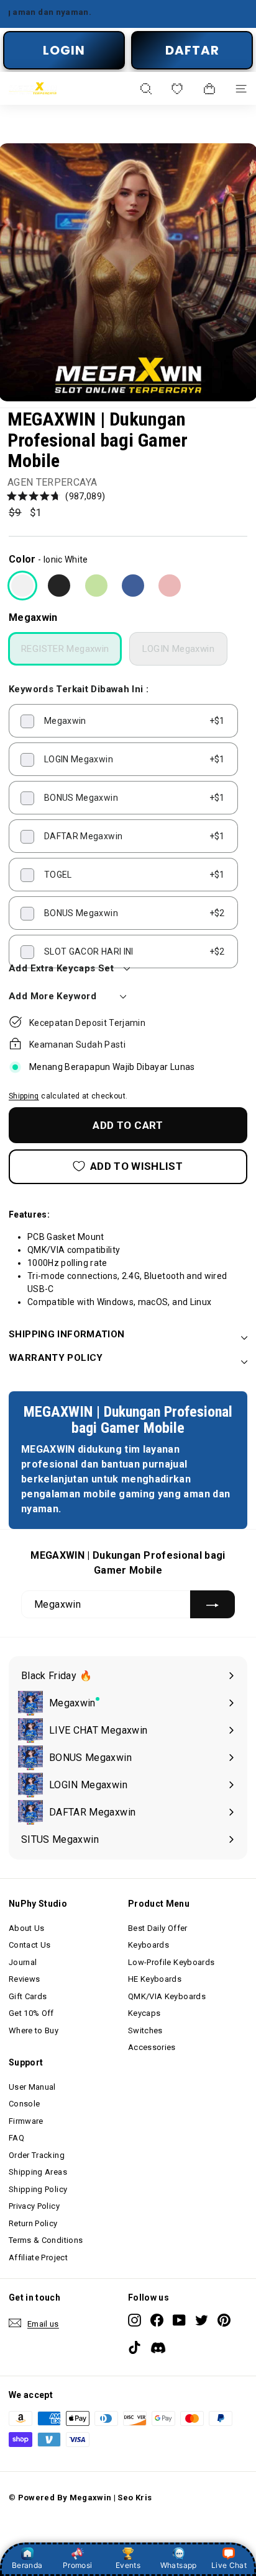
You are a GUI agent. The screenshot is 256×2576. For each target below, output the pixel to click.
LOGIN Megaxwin (178, 649)
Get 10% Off (31, 2013)
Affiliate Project (38, 2257)
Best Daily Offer (158, 1928)
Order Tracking (37, 2155)
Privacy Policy (34, 2206)
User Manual (32, 2087)
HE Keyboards (155, 1979)
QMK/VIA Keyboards (167, 1996)
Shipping (24, 1096)
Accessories (152, 2047)
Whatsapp (179, 2565)
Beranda (27, 2565)
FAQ (16, 2138)
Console (24, 2104)
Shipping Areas (38, 2172)
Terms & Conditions (46, 2240)
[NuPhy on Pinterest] (224, 2320)
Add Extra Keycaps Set (61, 968)
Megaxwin (33, 617)
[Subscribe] (213, 1604)
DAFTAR (192, 50)
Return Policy (33, 2223)
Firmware (26, 2121)
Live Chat (229, 2565)
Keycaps (144, 2013)
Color (22, 559)
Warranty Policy (56, 1358)
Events (128, 2565)
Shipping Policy (38, 2189)
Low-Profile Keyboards (171, 1962)
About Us (27, 1928)
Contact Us (30, 1945)
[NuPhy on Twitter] (202, 2320)
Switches (145, 2030)
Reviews (24, 1979)
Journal (23, 1962)
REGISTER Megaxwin (65, 649)
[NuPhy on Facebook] (157, 2320)
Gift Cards (28, 1996)
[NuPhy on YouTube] (179, 2320)
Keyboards (149, 1945)
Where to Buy (34, 2030)
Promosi (77, 2565)
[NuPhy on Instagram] (135, 2320)
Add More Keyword (53, 996)
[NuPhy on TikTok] (135, 2347)
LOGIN (64, 50)
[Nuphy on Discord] (158, 2349)
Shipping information (67, 1334)
